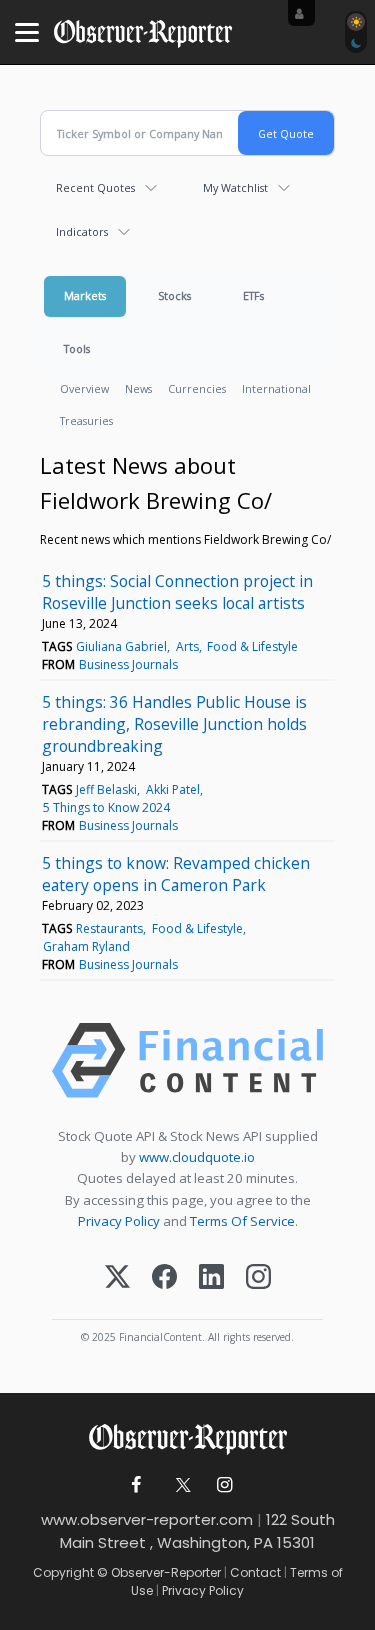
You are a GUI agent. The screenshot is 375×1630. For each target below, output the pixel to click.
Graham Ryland (86, 946)
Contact (255, 1572)
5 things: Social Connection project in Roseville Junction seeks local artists (177, 592)
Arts (187, 646)
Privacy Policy (119, 1221)
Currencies (197, 388)
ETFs (253, 295)
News (138, 388)
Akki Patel (173, 789)
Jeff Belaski (106, 789)
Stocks (174, 295)
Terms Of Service (242, 1221)
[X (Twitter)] (117, 1278)
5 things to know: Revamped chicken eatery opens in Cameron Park (176, 874)
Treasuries (86, 420)
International (276, 388)
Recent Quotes (95, 187)
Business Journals (128, 664)
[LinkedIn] (211, 1278)
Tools (77, 348)
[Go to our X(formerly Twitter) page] (179, 1485)
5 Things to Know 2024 (106, 807)
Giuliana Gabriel (121, 646)
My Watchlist (235, 187)
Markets (85, 295)
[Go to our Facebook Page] (135, 1485)
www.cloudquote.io (197, 1157)
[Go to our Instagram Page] (224, 1485)
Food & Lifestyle (252, 646)
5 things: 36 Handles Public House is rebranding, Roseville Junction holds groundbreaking (174, 724)
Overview (84, 388)
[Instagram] (258, 1278)
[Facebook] (164, 1278)
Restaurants (109, 928)
